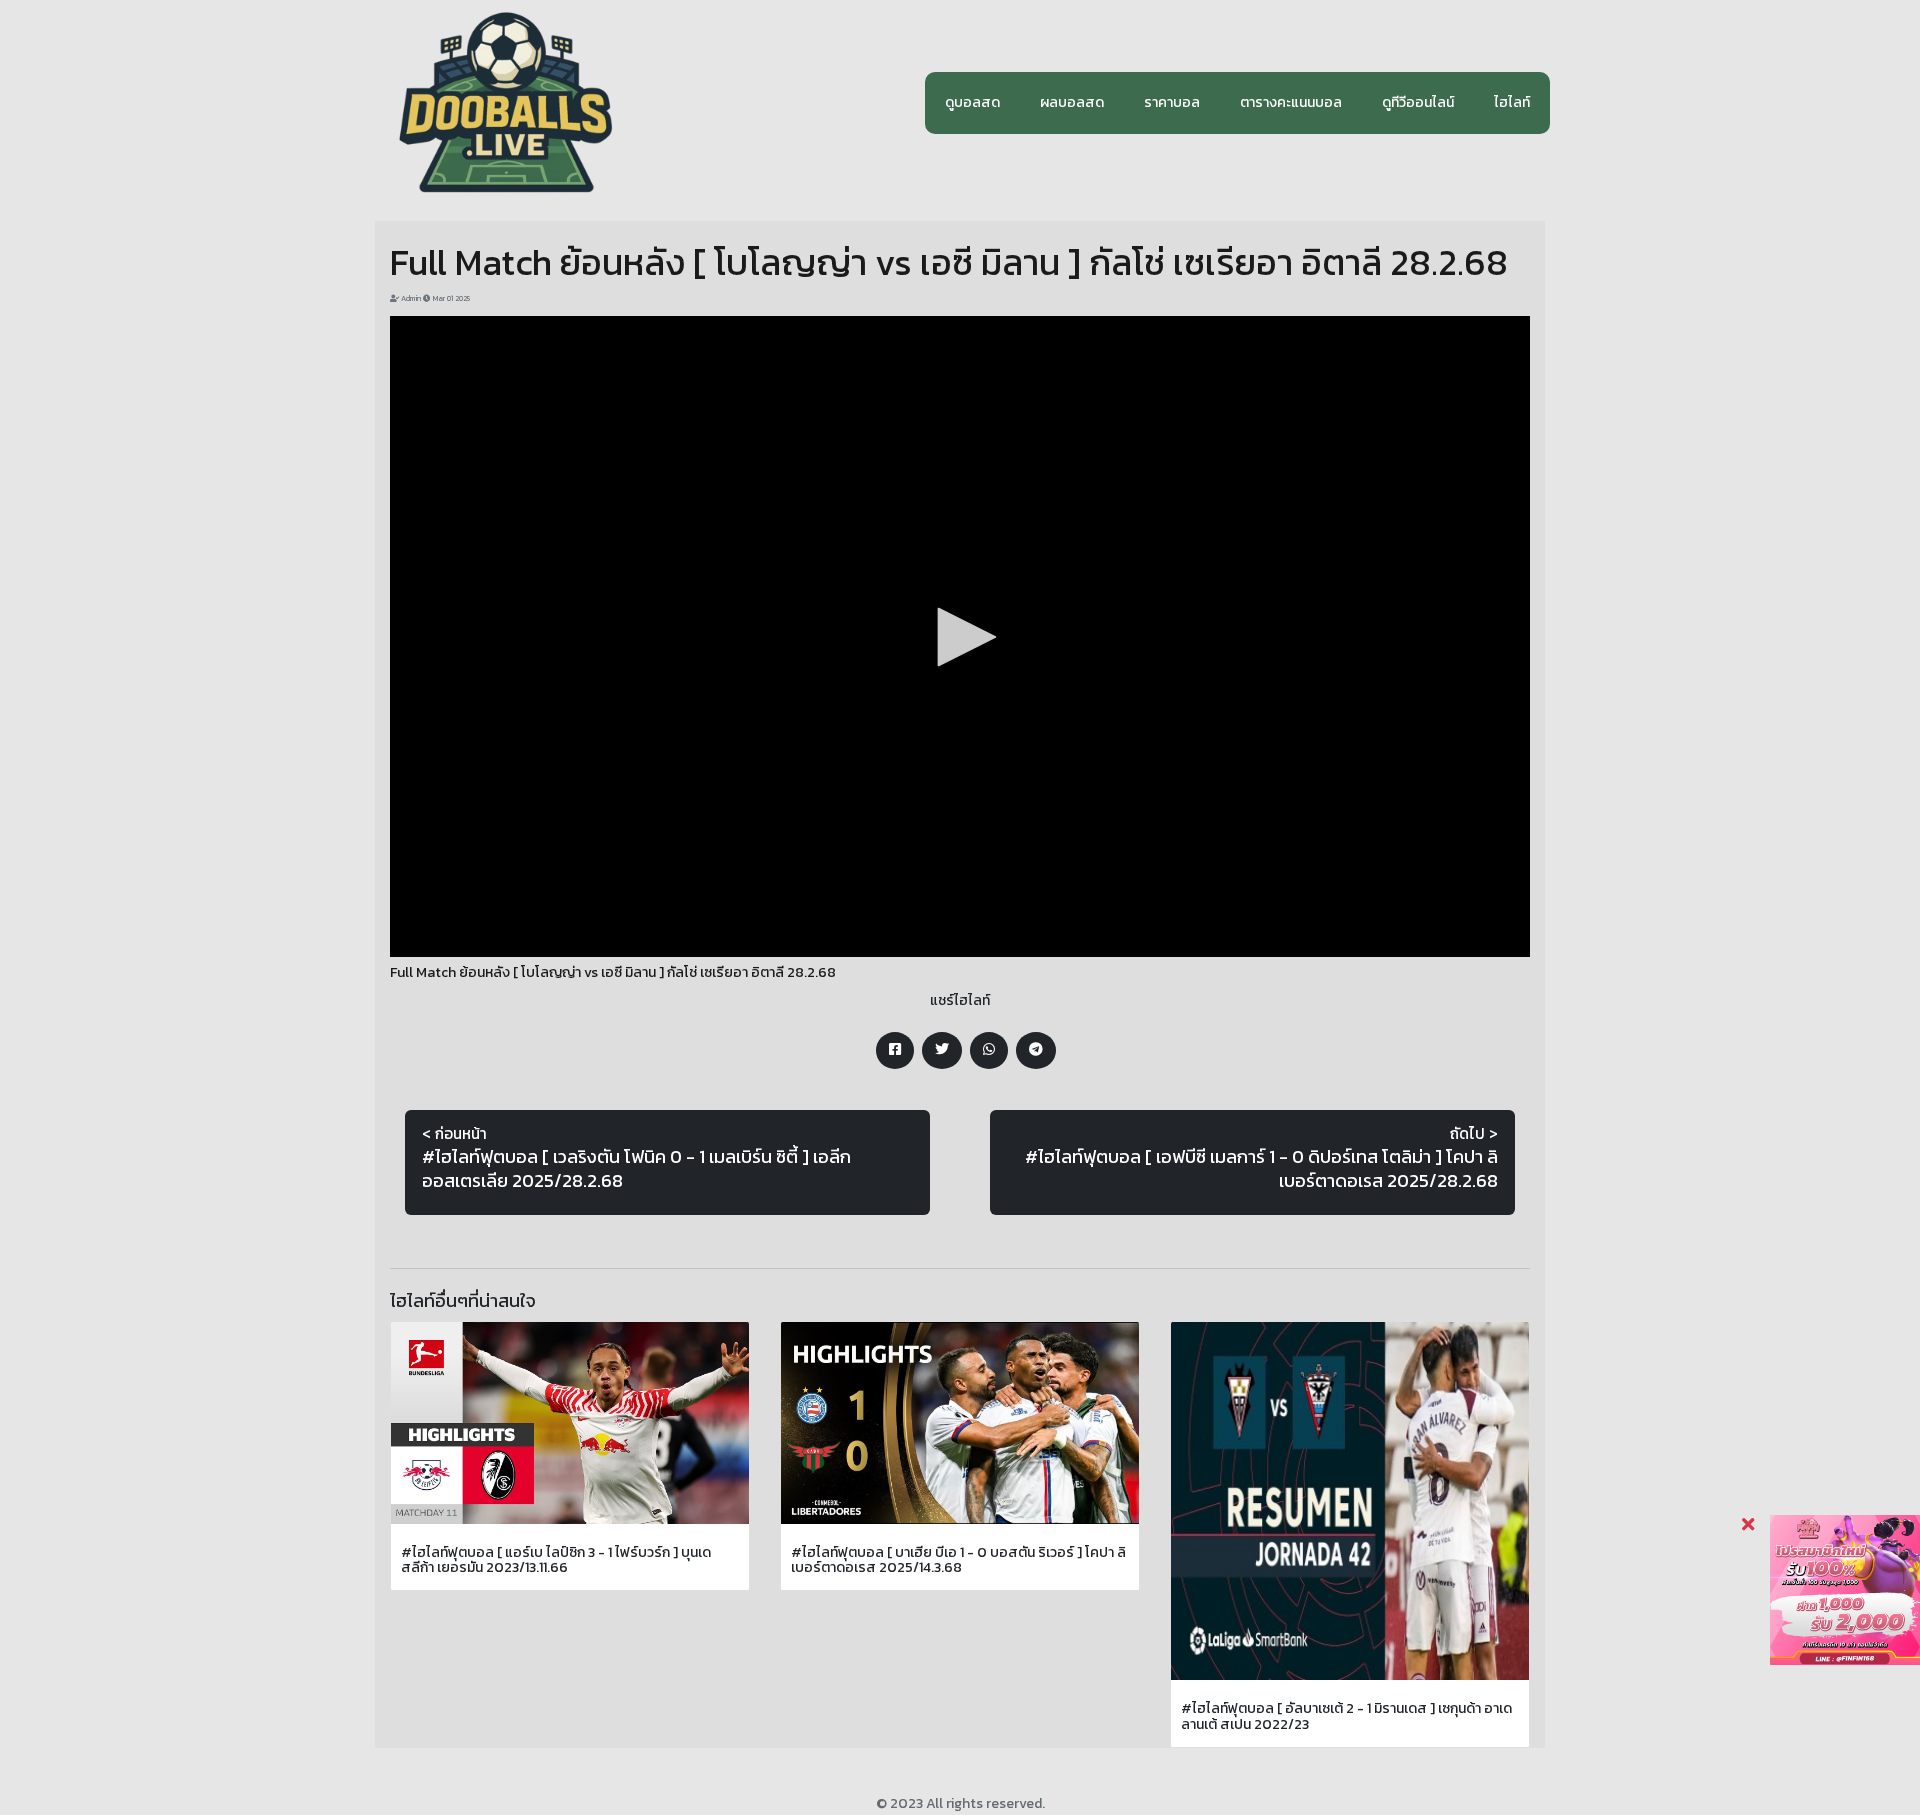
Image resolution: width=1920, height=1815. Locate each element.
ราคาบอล (1172, 102)
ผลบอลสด (1072, 102)
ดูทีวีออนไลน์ (1418, 102)
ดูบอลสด (972, 102)
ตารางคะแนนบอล (1291, 102)
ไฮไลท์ (1512, 102)
